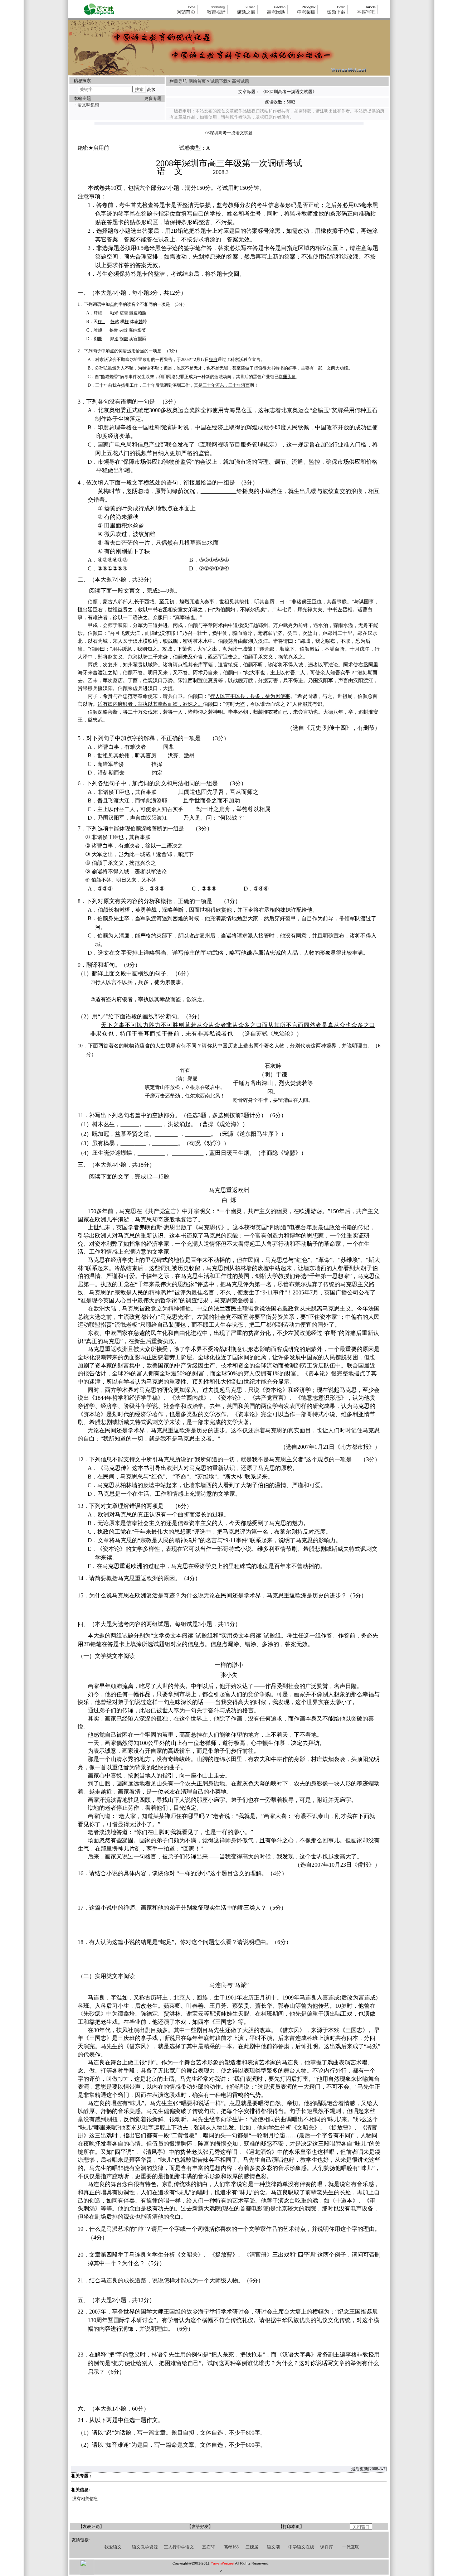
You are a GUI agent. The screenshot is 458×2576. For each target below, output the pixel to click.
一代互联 (351, 2547)
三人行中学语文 (179, 2547)
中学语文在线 (301, 2547)
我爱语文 (113, 2547)
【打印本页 (289, 2527)
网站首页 (198, 81)
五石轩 (209, 2547)
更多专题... (154, 98)
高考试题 (240, 81)
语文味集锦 (88, 105)
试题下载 (219, 81)
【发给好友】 (200, 2527)
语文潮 (273, 2547)
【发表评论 (89, 2527)
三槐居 (252, 2547)
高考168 (231, 2547)
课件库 (327, 2547)
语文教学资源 (145, 2547)
